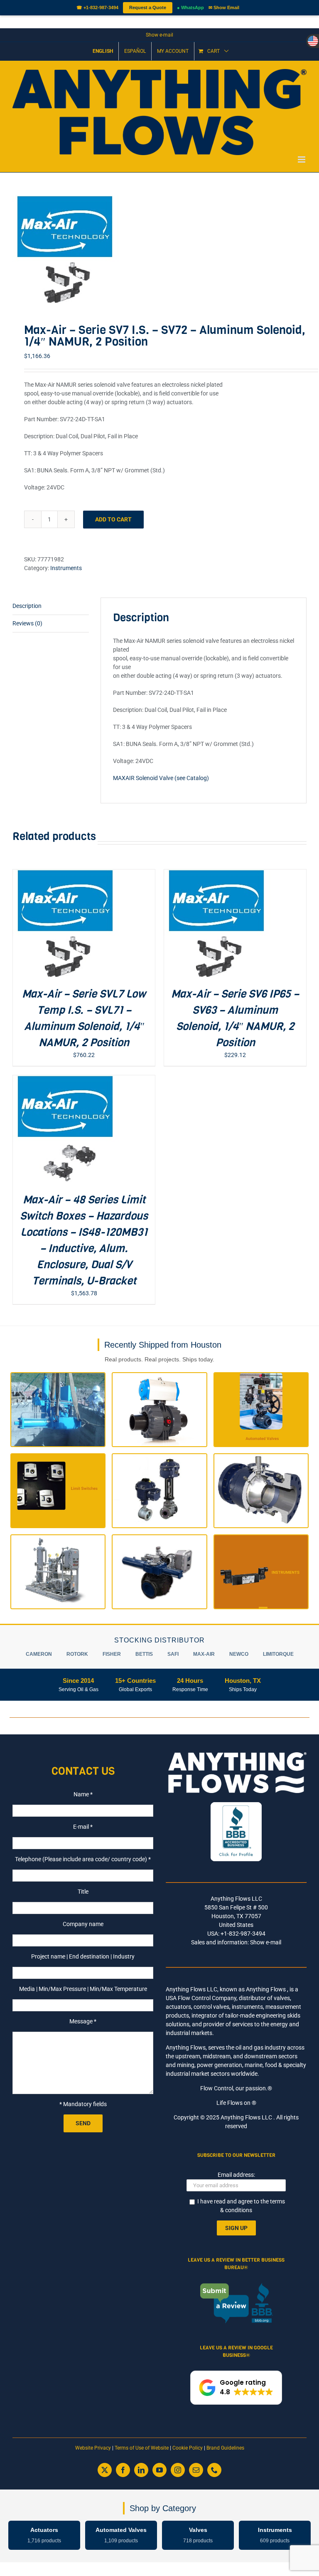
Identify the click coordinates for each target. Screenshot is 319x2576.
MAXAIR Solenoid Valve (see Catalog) (161, 778)
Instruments (66, 568)
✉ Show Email (224, 7)
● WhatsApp (190, 7)
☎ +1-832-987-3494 (97, 7)
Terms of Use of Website (142, 2448)
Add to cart (113, 519)
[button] (236, 2388)
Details (92, 925)
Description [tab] (27, 606)
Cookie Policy (188, 2448)
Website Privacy (93, 2448)
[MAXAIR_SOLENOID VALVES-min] (159, 249)
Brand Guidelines (225, 2448)
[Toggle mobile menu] (302, 159)
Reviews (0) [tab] (27, 623)
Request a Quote (148, 7)
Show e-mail (159, 35)
